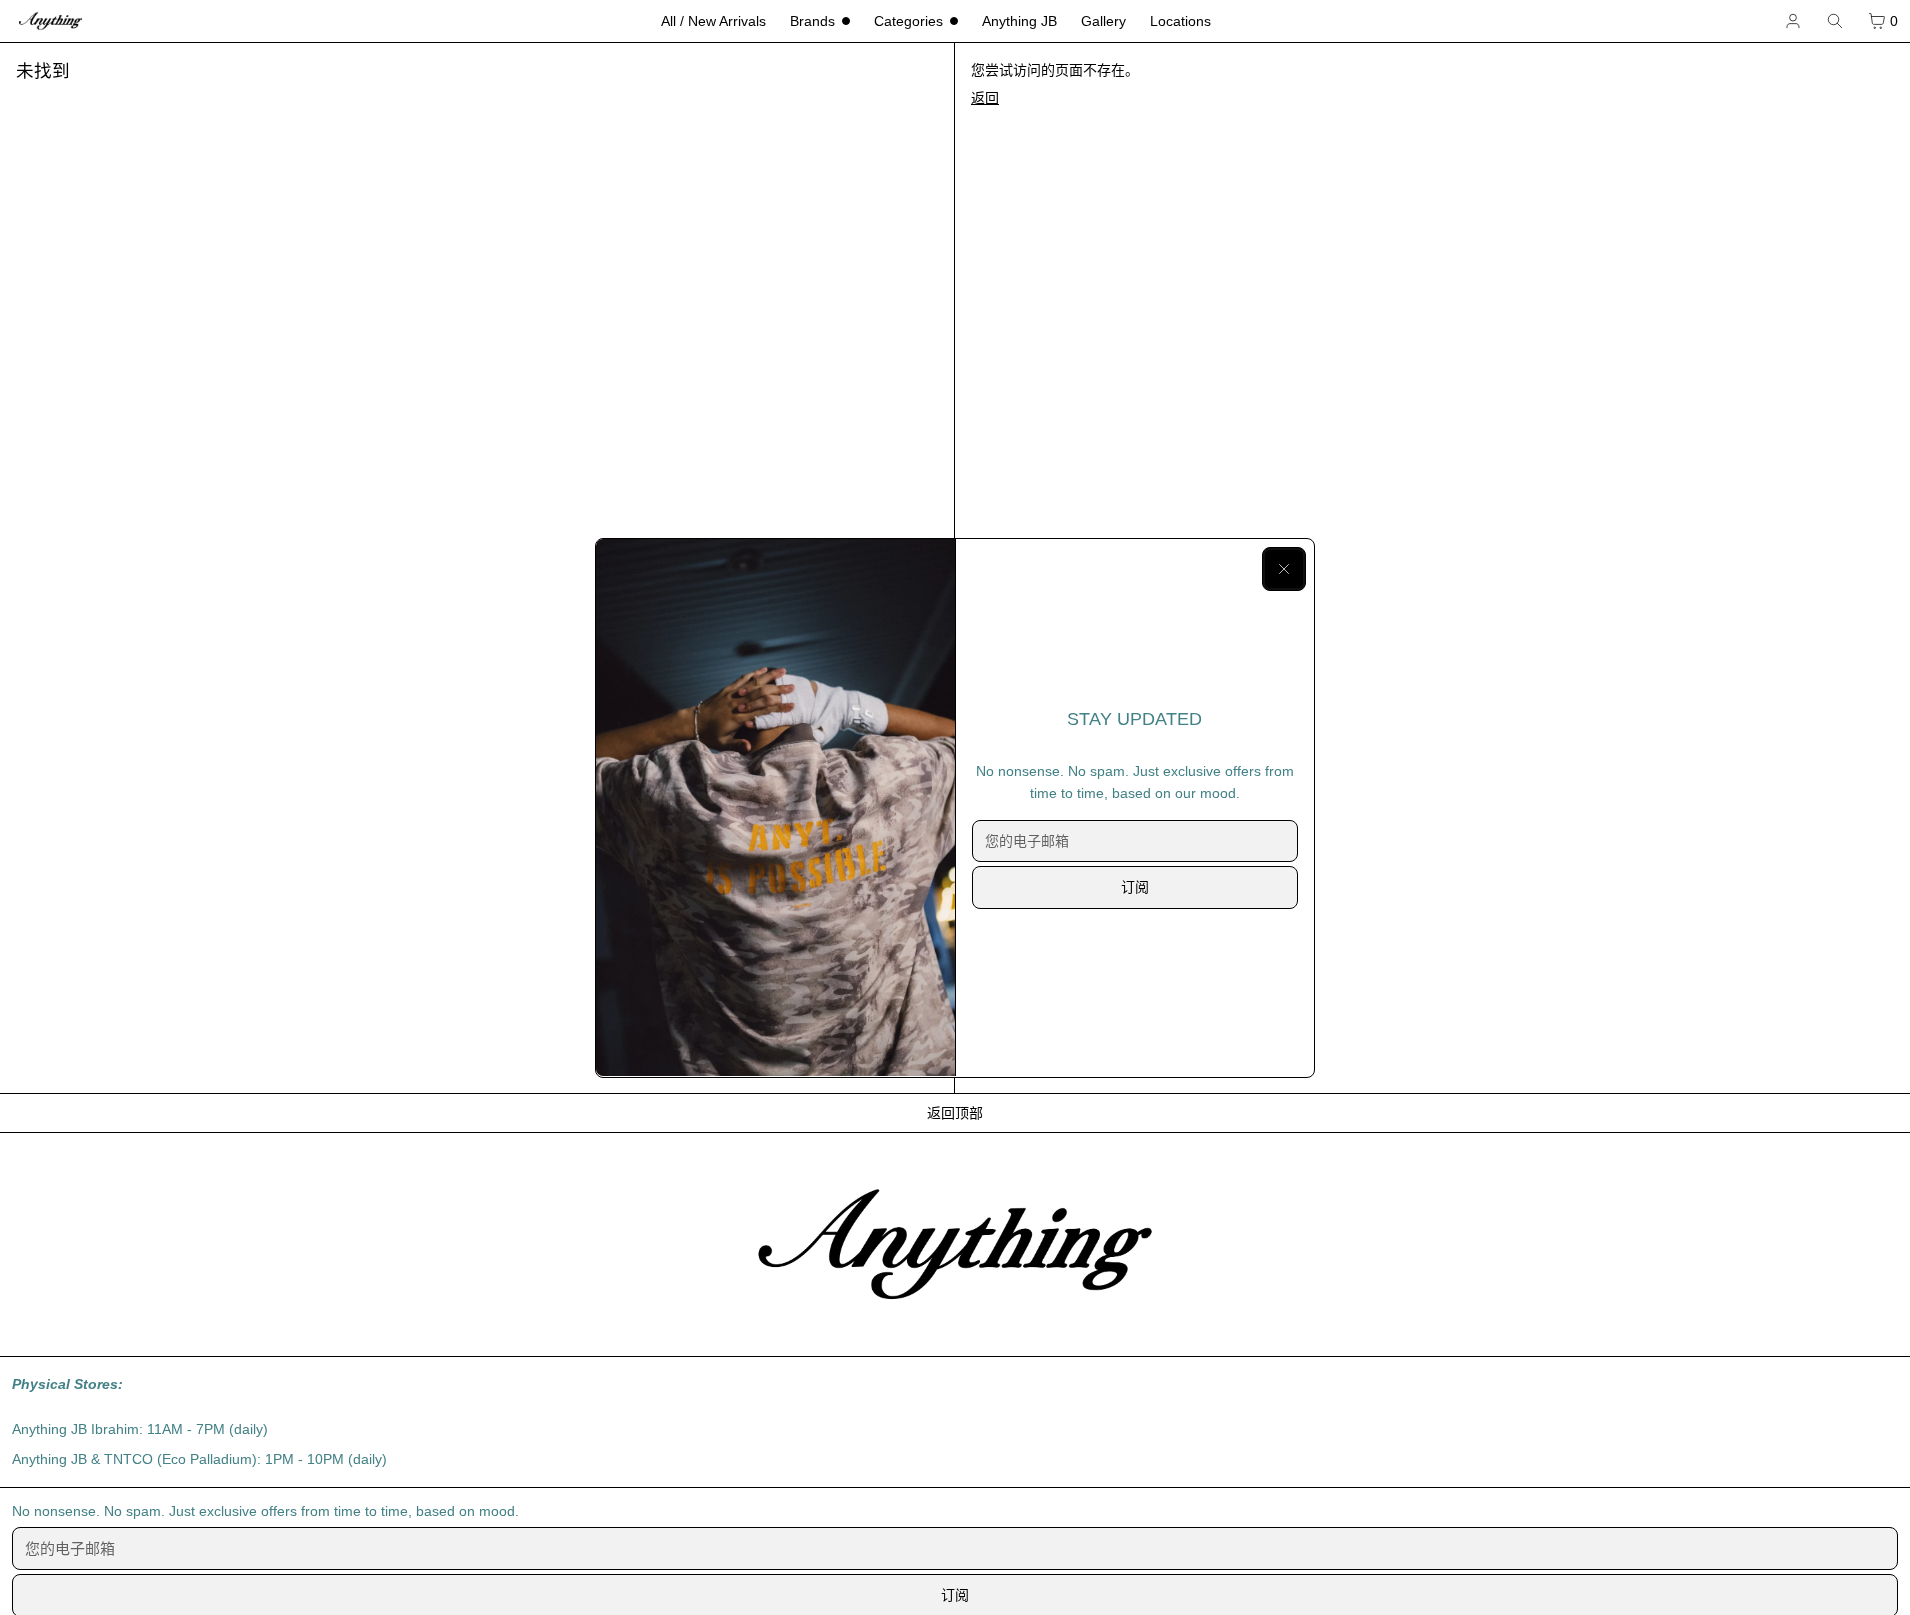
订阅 (1135, 887)
